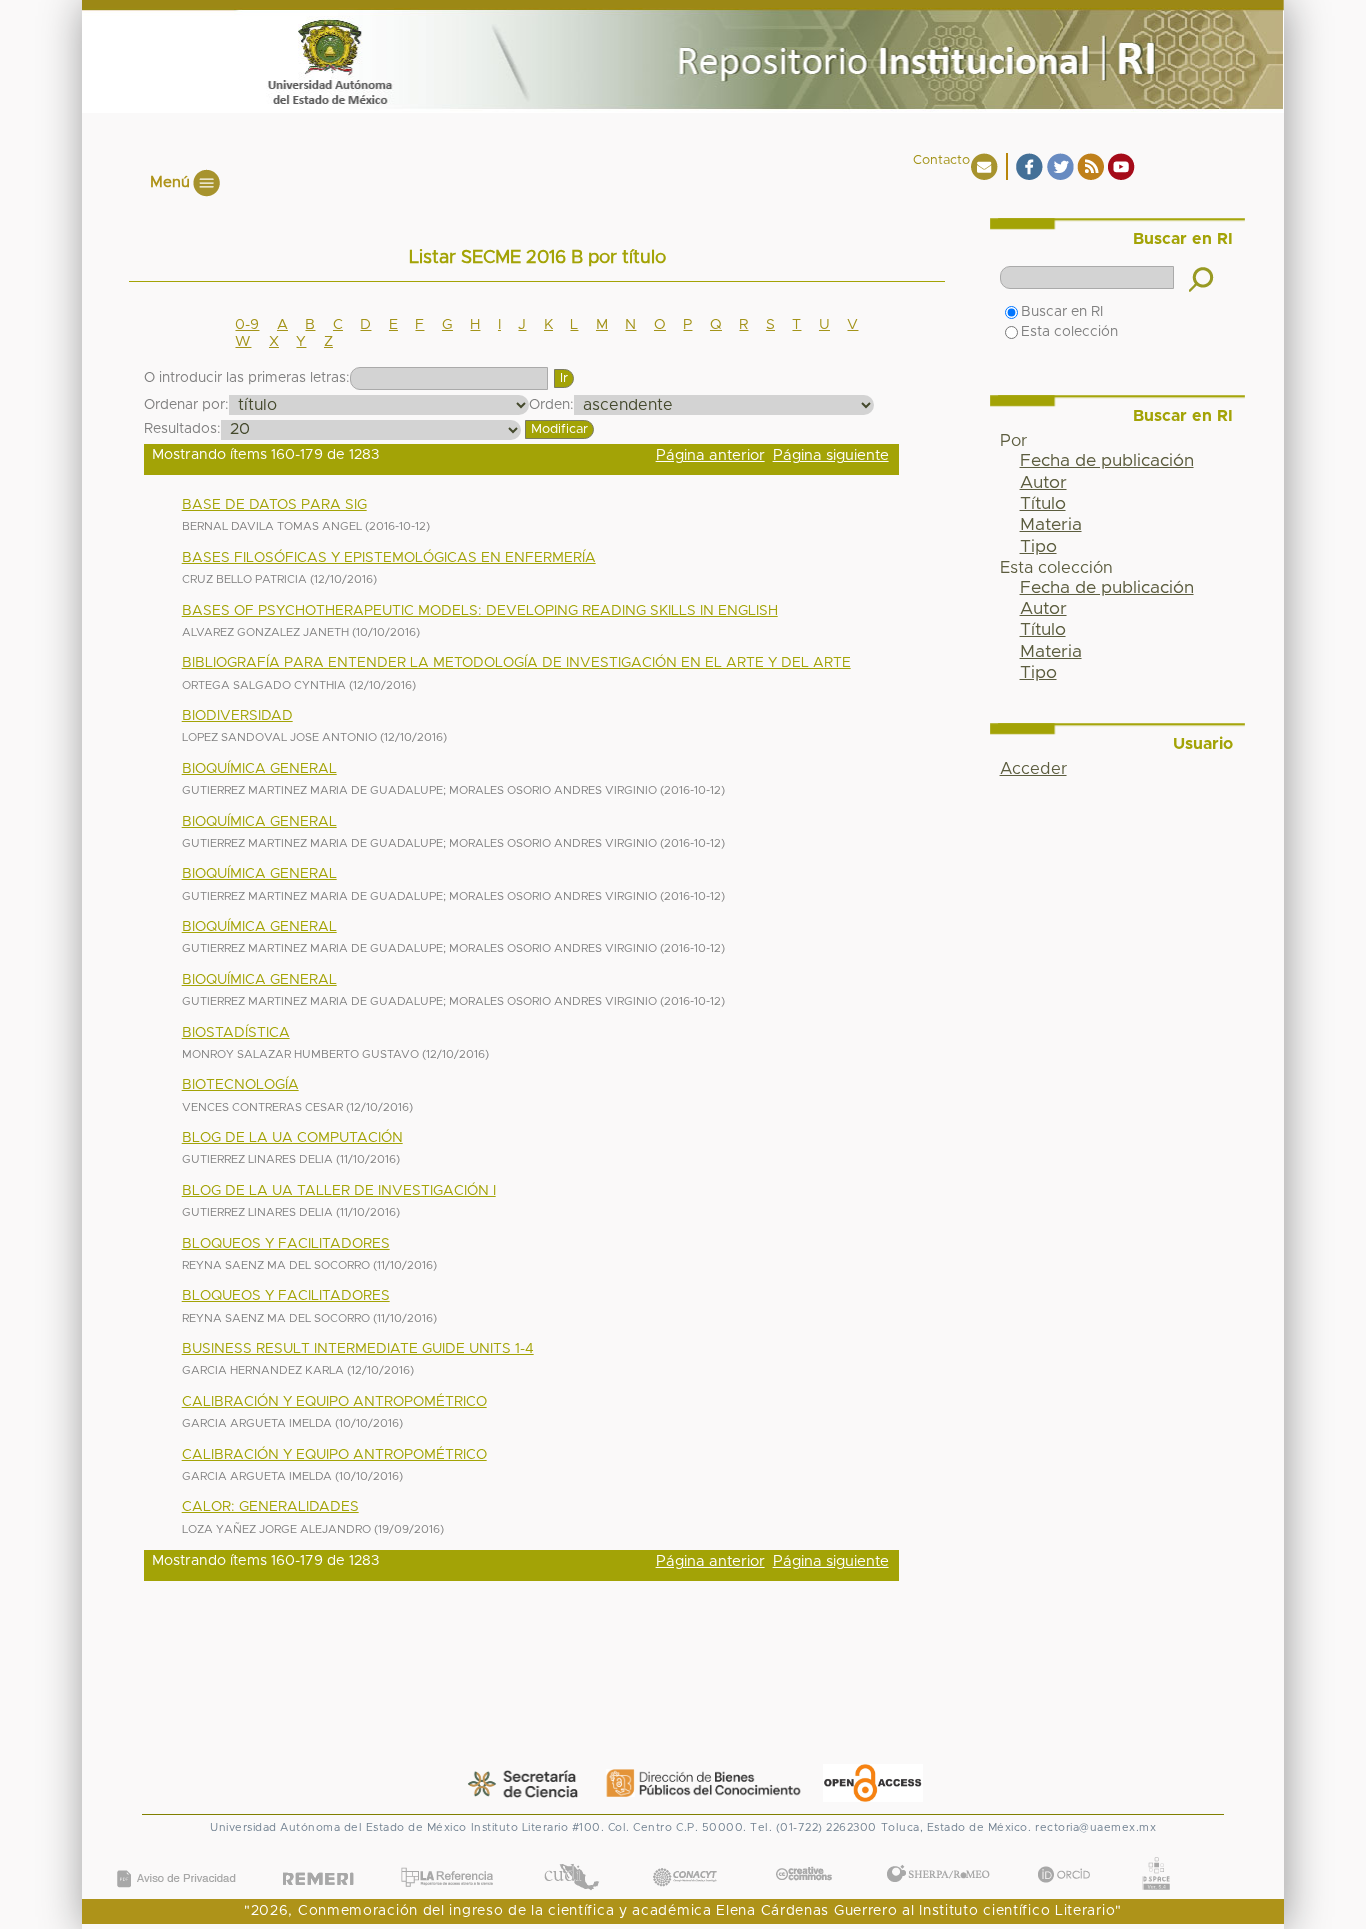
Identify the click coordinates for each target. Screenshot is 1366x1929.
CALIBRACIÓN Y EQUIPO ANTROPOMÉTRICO (334, 1402)
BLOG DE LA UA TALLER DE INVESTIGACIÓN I (339, 1191)
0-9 (247, 325)
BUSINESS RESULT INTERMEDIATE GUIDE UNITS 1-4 (358, 1349)
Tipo (1038, 547)
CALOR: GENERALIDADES (270, 1507)
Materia (1051, 525)
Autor (1043, 483)
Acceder (1033, 769)
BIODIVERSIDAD (237, 716)
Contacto (941, 160)
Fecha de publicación (1107, 461)
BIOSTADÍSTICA (236, 1033)
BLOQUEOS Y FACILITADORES (286, 1244)
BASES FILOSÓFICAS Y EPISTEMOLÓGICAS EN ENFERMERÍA (389, 558)
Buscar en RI (1062, 312)
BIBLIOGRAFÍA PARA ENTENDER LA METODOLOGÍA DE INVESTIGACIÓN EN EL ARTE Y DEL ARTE (516, 663)
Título (1043, 504)
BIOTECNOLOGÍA (240, 1085)
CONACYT (684, 1857)
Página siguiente (831, 455)
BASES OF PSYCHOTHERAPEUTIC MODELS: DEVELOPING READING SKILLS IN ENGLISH (480, 611)
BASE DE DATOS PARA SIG (274, 505)
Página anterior (710, 455)
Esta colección (1069, 332)
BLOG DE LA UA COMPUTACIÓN (292, 1138)
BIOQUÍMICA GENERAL (259, 769)
